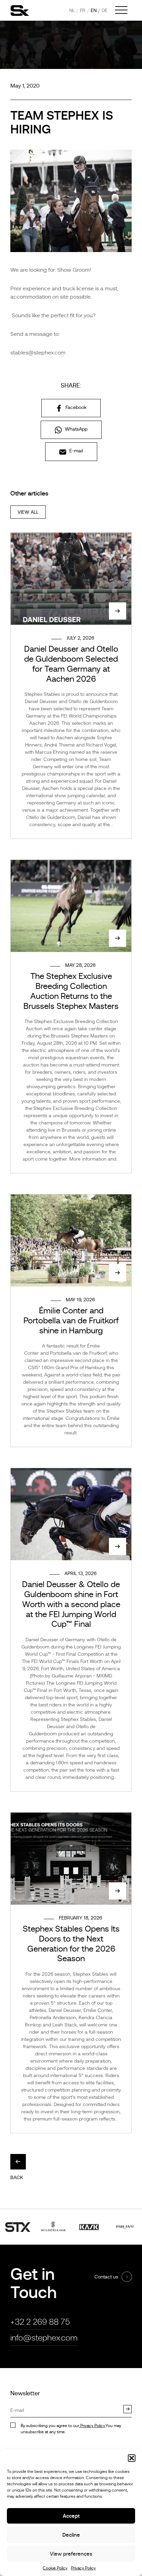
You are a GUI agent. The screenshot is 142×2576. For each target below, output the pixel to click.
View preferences (71, 2554)
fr (83, 10)
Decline (71, 2535)
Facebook (75, 407)
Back (17, 2177)
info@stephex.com (44, 2338)
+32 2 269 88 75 (40, 2322)
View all (28, 512)
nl (72, 10)
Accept (71, 2516)
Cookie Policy (55, 2568)
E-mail (75, 451)
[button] (132, 2458)
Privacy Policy (83, 2568)
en (94, 10)
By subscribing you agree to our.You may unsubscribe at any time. (71, 2429)
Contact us (106, 2277)
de (105, 10)
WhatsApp (75, 429)
